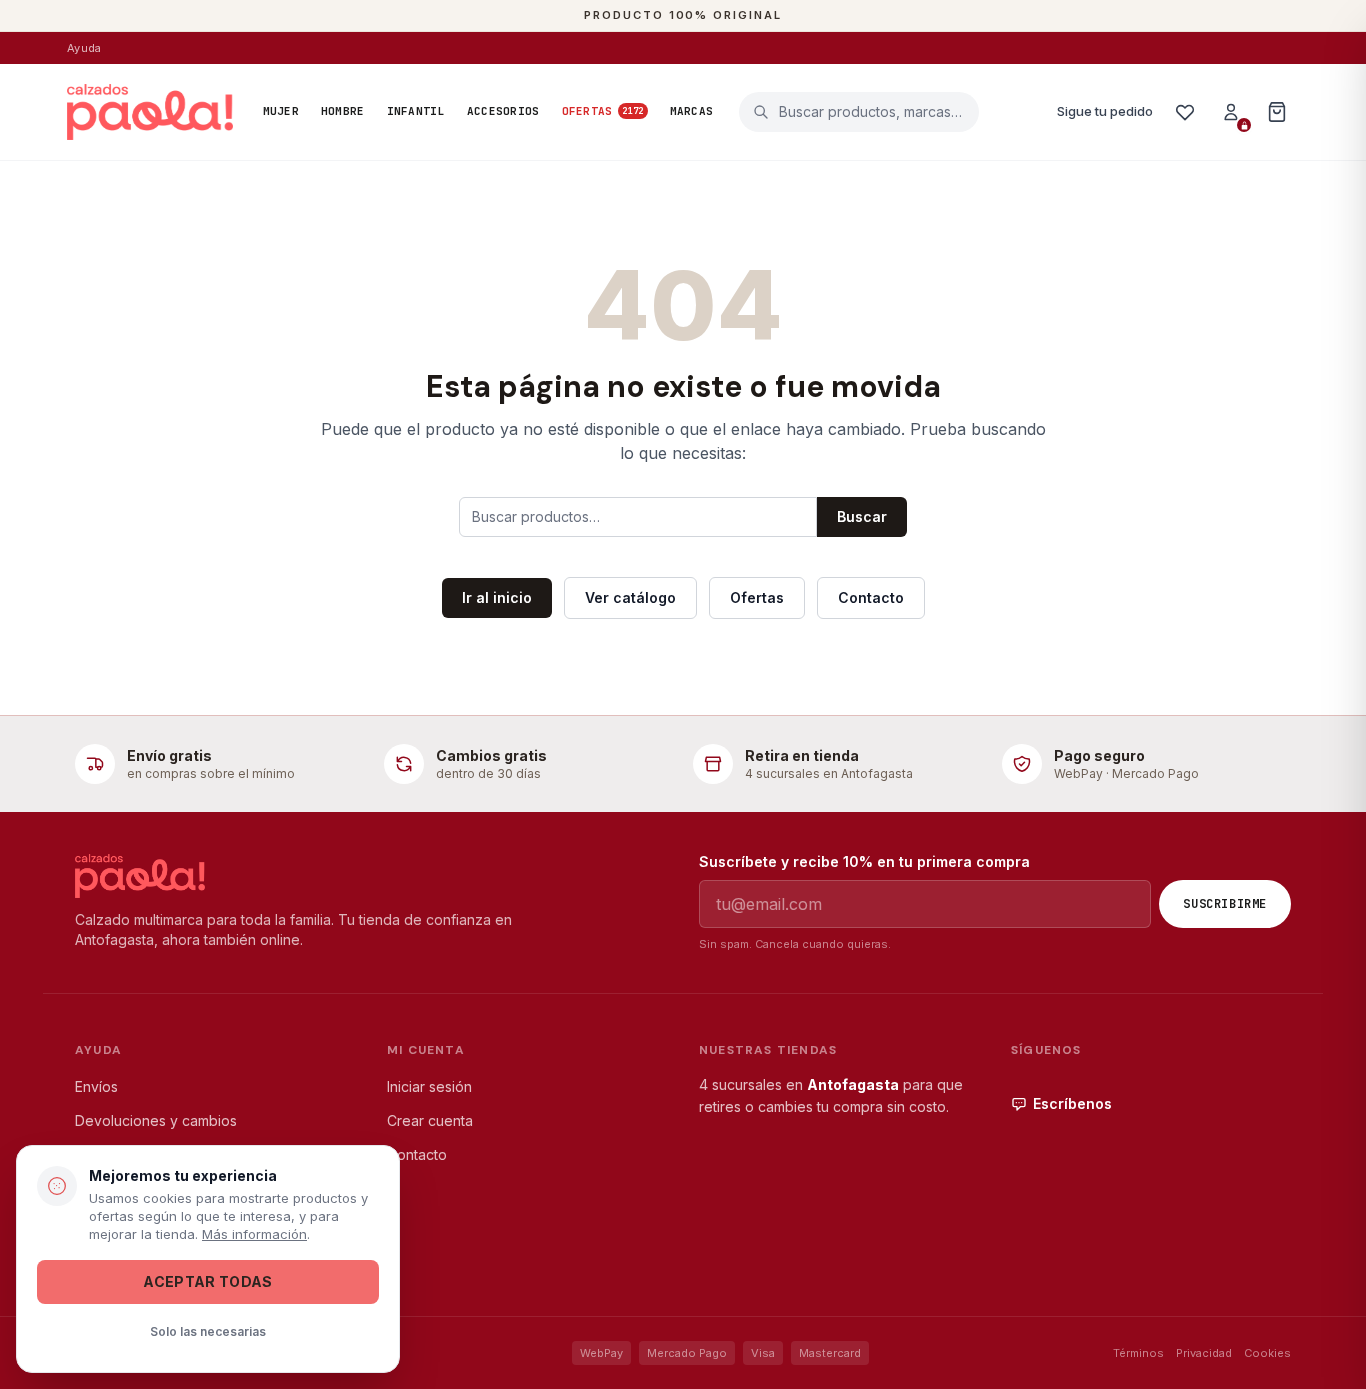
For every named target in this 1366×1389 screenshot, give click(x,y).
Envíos (96, 1086)
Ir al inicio (497, 597)
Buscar (862, 516)
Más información (254, 1234)
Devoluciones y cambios (156, 1120)
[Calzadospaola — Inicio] (150, 112)
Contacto (871, 597)
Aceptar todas (208, 1281)
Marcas (692, 111)
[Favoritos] (1185, 112)
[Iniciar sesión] (1231, 112)
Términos (1138, 1353)
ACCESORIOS (503, 111)
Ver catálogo (630, 597)
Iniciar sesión (429, 1086)
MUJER (281, 111)
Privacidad (1204, 1353)
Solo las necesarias (208, 1331)
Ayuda (84, 48)
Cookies (1267, 1353)
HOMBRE (343, 111)
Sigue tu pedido (1105, 111)
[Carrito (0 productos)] (1277, 112)
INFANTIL (416, 111)
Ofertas (603, 111)
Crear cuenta (430, 1120)
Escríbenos (1072, 1103)
